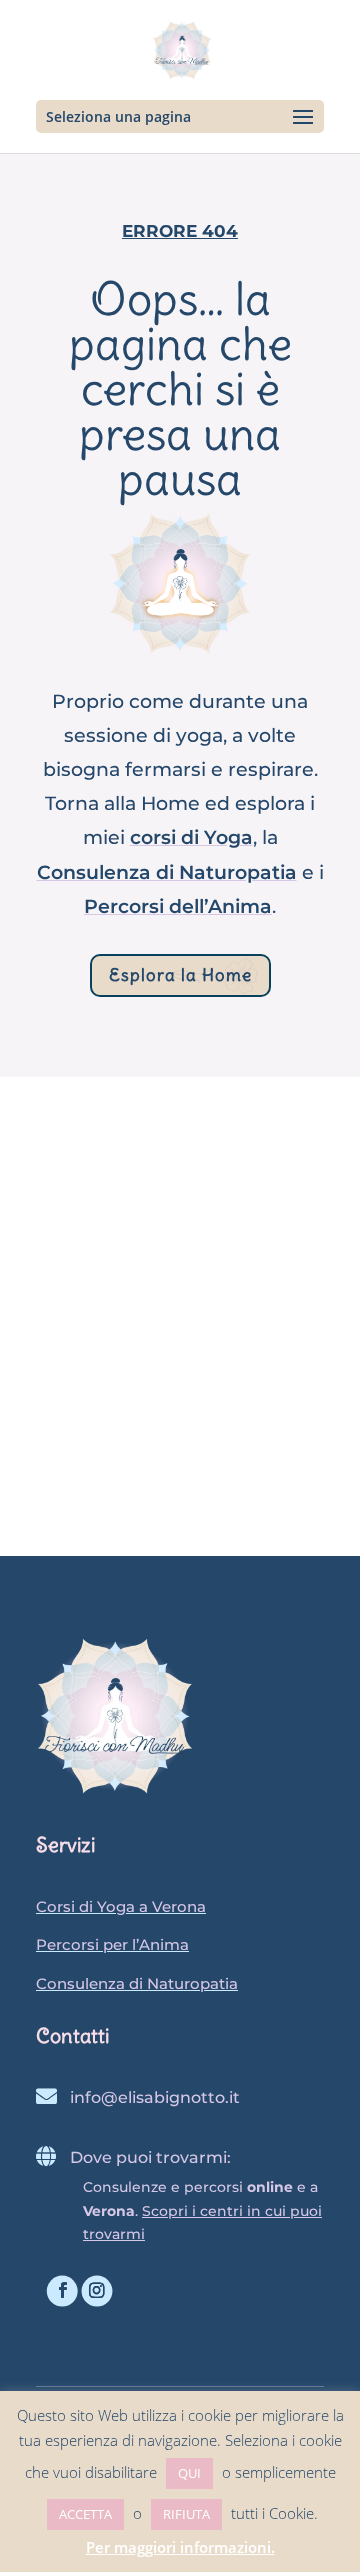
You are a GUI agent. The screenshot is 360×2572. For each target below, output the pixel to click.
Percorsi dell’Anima (178, 906)
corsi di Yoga (191, 837)
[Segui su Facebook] (62, 2291)
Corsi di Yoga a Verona (121, 1906)
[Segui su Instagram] (97, 2291)
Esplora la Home (180, 975)
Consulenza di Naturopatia (167, 872)
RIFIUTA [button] (186, 2514)
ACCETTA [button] (85, 2514)
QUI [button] (189, 2473)
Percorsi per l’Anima (112, 1944)
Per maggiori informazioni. (180, 2547)
